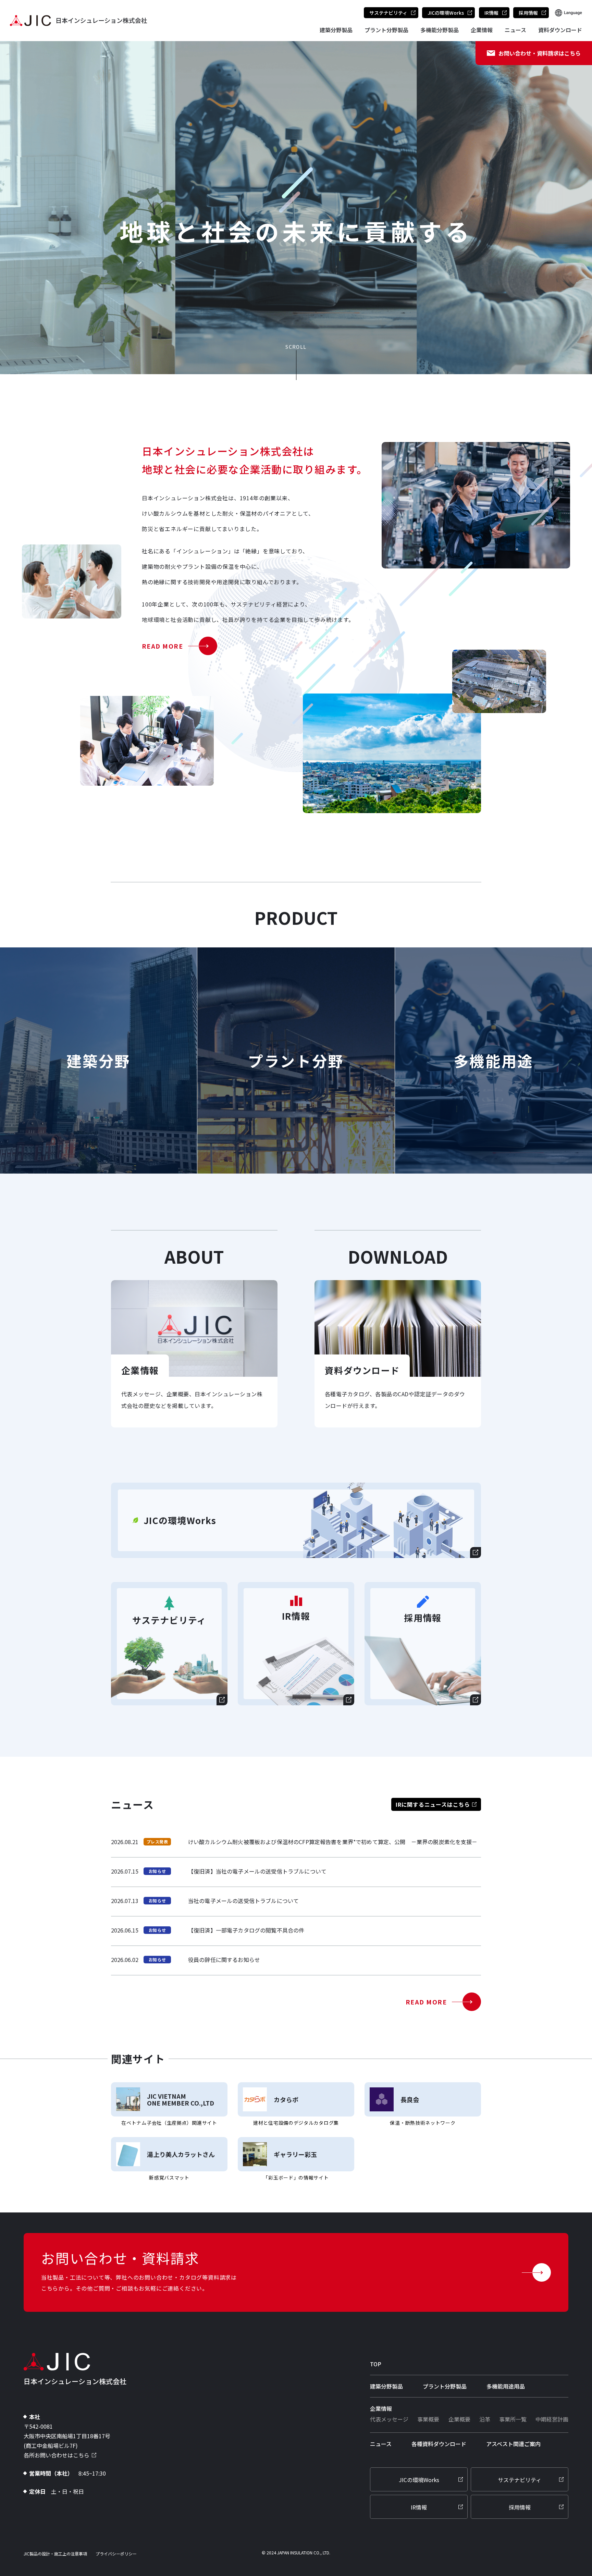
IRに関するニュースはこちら (433, 1804)
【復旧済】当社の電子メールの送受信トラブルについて (257, 1871)
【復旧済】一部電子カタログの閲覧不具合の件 (246, 1930)
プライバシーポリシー (116, 2554)
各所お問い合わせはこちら (57, 2455)
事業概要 (428, 2419)
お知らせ (157, 1871)
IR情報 (491, 13)
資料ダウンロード (560, 30)
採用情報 (528, 13)
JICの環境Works (446, 13)
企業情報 (482, 30)
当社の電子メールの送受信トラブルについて (243, 1901)
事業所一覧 (513, 2419)
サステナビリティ (388, 13)
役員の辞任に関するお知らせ (224, 1960)
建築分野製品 (336, 30)
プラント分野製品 (386, 30)
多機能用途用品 (506, 2386)
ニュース (515, 30)
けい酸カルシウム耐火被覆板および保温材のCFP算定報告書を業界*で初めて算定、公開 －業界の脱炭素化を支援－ (333, 1842)
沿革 (485, 2419)
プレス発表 (157, 1842)
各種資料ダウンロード (439, 2444)
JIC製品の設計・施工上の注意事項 (55, 2554)
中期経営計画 (552, 2419)
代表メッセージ (389, 2419)
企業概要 (459, 2419)
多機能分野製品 (440, 30)
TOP (376, 2364)
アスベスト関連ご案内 (513, 2444)
